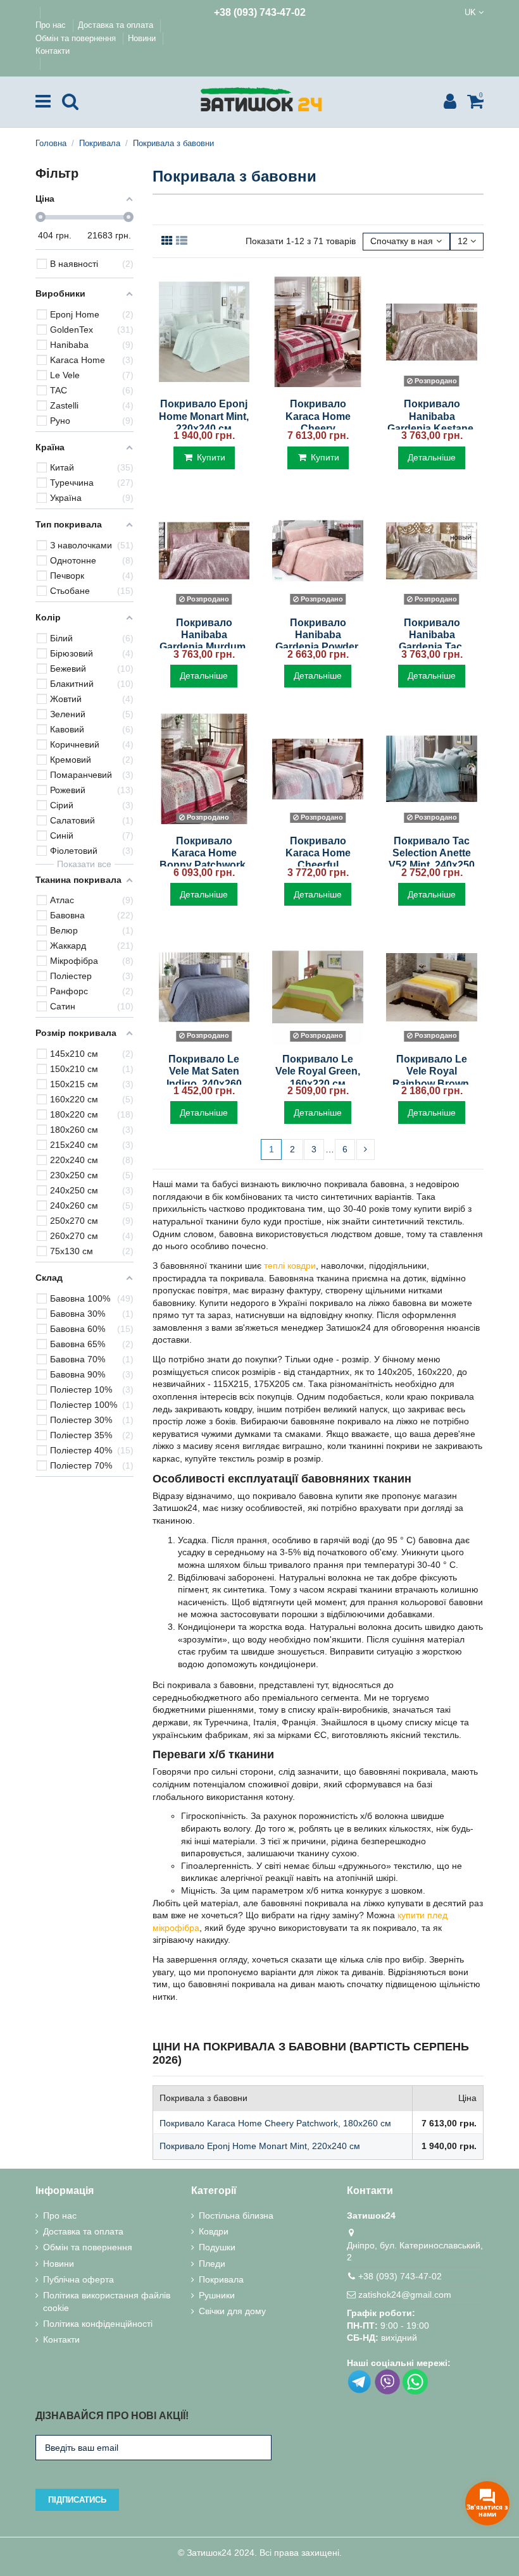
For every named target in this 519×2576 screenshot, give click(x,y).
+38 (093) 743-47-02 (260, 12)
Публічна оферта (78, 2279)
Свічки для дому (232, 2311)
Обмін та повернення (77, 38)
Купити (211, 457)
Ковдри (214, 2231)
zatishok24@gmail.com (405, 2295)
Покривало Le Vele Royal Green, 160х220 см (318, 1071)
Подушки (217, 2247)
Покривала (221, 2279)
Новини (143, 38)
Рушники (217, 2295)
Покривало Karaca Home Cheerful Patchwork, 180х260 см (318, 865)
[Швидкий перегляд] (204, 386)
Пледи (212, 2264)
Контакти (53, 51)
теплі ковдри (290, 1266)
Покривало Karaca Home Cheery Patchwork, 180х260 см (318, 428)
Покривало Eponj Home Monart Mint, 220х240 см (204, 416)
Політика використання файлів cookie (107, 2302)
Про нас (52, 25)
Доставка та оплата (117, 25)
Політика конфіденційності (98, 2324)
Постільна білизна (236, 2215)
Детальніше (432, 457)
